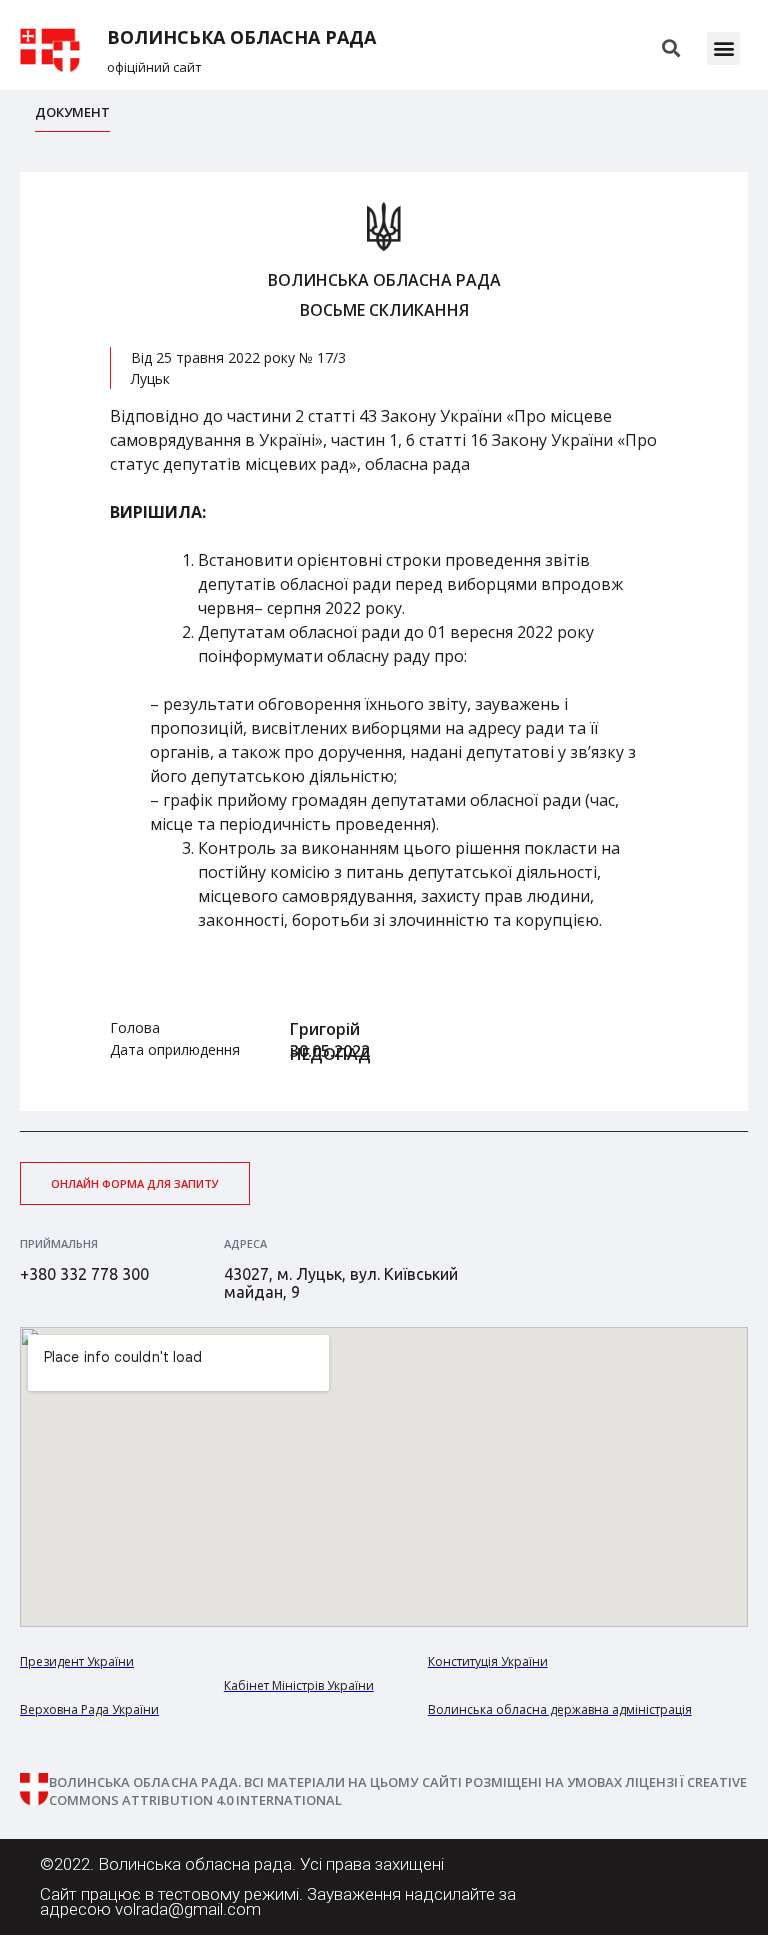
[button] (723, 48)
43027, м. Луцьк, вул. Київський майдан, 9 (341, 1283)
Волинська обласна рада (241, 37)
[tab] (72, 117)
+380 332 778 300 (84, 1274)
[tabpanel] (384, 641)
